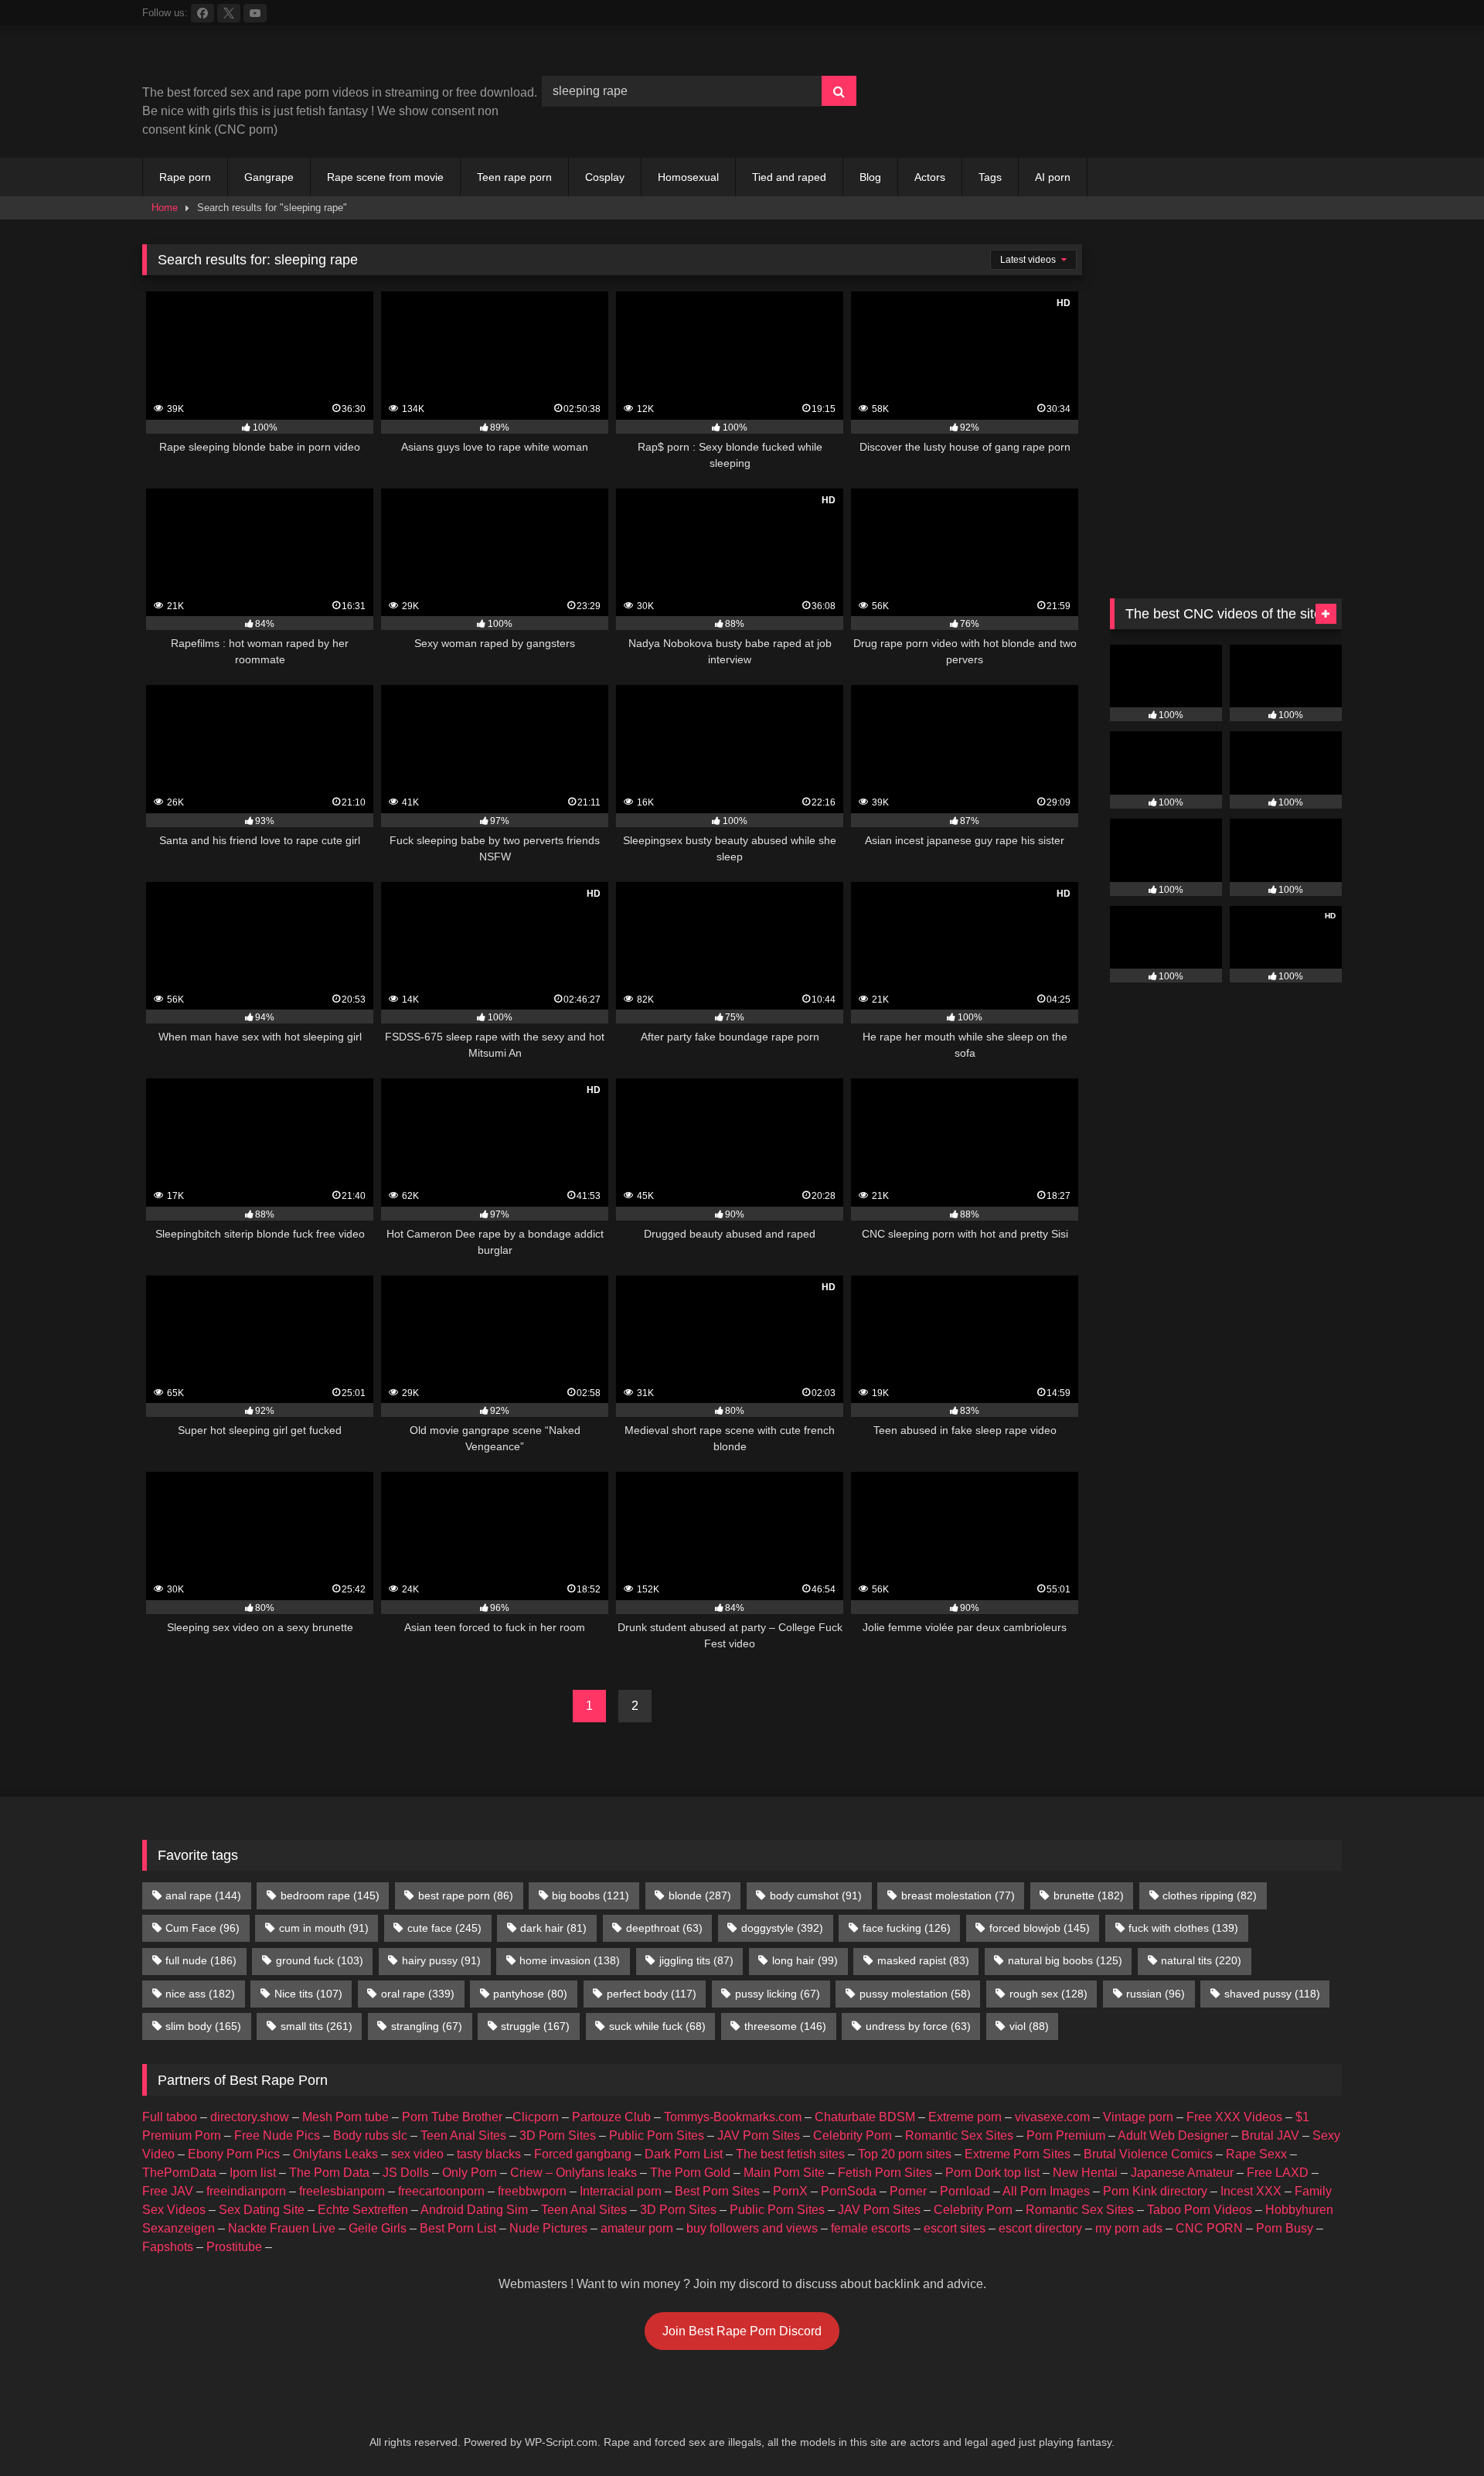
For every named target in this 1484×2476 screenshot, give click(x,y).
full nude (201, 1960)
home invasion (570, 1960)
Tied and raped (789, 177)
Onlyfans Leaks (335, 2154)
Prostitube (234, 2247)
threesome (785, 2026)
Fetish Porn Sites (885, 2173)
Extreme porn (965, 2117)
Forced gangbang (583, 2154)
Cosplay (605, 177)
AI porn (1053, 177)
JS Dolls (406, 2173)
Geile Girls (378, 2228)
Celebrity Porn (853, 2135)
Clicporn (536, 2117)
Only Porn (470, 2173)
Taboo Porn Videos (1200, 2210)
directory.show (250, 2117)
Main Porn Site (784, 2173)
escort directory (1040, 2228)
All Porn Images (1046, 2191)
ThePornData (179, 2173)
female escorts (871, 2228)
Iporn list (253, 2173)
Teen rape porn (514, 177)
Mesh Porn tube (345, 2117)
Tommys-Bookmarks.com (733, 2117)
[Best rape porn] (269, 61)
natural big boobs (1065, 1960)
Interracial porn (621, 2191)
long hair (805, 1960)
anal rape (203, 1895)
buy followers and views (752, 2228)
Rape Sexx (1256, 2154)
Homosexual (688, 177)
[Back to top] (1436, 2430)
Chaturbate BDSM (865, 2117)
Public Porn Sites (657, 2135)
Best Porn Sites (717, 2191)
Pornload (965, 2191)
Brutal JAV (1270, 2135)
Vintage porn (1138, 2117)
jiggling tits (696, 1960)
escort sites (955, 2228)
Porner (908, 2191)
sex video (417, 2154)
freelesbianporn (342, 2191)
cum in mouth (324, 1928)
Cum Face (203, 1928)
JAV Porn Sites (759, 2135)
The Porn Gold (690, 2173)
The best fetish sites (790, 2154)
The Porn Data (329, 2173)
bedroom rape (330, 1895)
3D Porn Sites (558, 2135)
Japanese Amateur (1182, 2173)
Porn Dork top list (992, 2173)
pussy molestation (915, 1994)
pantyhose (530, 1994)
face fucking (907, 1928)
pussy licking (778, 1994)
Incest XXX (1251, 2191)
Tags (990, 177)
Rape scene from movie (385, 177)
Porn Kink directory (1155, 2191)
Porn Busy (1285, 2228)
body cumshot (816, 1895)
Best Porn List (458, 2228)
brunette (1089, 1895)
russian (1156, 1994)
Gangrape (269, 177)
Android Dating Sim (474, 2210)
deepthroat (664, 1928)
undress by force (918, 2026)
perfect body (652, 1994)
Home (165, 208)
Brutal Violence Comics (1148, 2154)
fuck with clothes (1183, 1928)
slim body (203, 2026)
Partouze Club (611, 2117)
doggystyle (782, 1928)
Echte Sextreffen (363, 2210)
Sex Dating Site (262, 2210)
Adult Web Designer (1173, 2135)
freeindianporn (246, 2191)
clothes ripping (1210, 1895)
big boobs (591, 1895)
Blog (870, 177)
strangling (427, 2026)
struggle (535, 2026)
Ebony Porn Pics (234, 2154)
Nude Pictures (548, 2228)
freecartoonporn (441, 2191)
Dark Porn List (684, 2154)
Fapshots (168, 2247)
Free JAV (168, 2191)
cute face (444, 1928)
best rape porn (466, 1895)
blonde (700, 1895)
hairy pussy (441, 1960)
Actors (930, 177)
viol (1029, 2026)
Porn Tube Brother (452, 2117)
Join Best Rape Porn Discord (742, 2331)
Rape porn (185, 177)
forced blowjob (1040, 1928)
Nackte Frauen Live (282, 2228)
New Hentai (1085, 2173)
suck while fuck (657, 2026)
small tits (317, 2026)
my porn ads (1129, 2228)
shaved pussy (1272, 1994)
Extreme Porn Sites (1018, 2154)
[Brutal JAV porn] (1226, 123)
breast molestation (958, 1895)
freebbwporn (532, 2191)
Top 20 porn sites (905, 2154)
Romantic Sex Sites (959, 2135)
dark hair (553, 1928)
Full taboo (170, 2117)
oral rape (418, 1994)
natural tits (1201, 1960)
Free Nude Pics (277, 2135)
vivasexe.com (1052, 2117)
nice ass (200, 1994)
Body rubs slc (370, 2135)
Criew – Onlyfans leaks (574, 2173)
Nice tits (308, 1994)
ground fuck (320, 1960)
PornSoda (849, 2191)
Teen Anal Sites (463, 2135)
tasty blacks (489, 2154)
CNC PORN (1209, 2228)
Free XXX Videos (1234, 2117)
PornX (790, 2191)
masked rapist (923, 1960)
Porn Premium (1066, 2135)
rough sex (1048, 1994)
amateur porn (637, 2228)
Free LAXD (1278, 2173)
